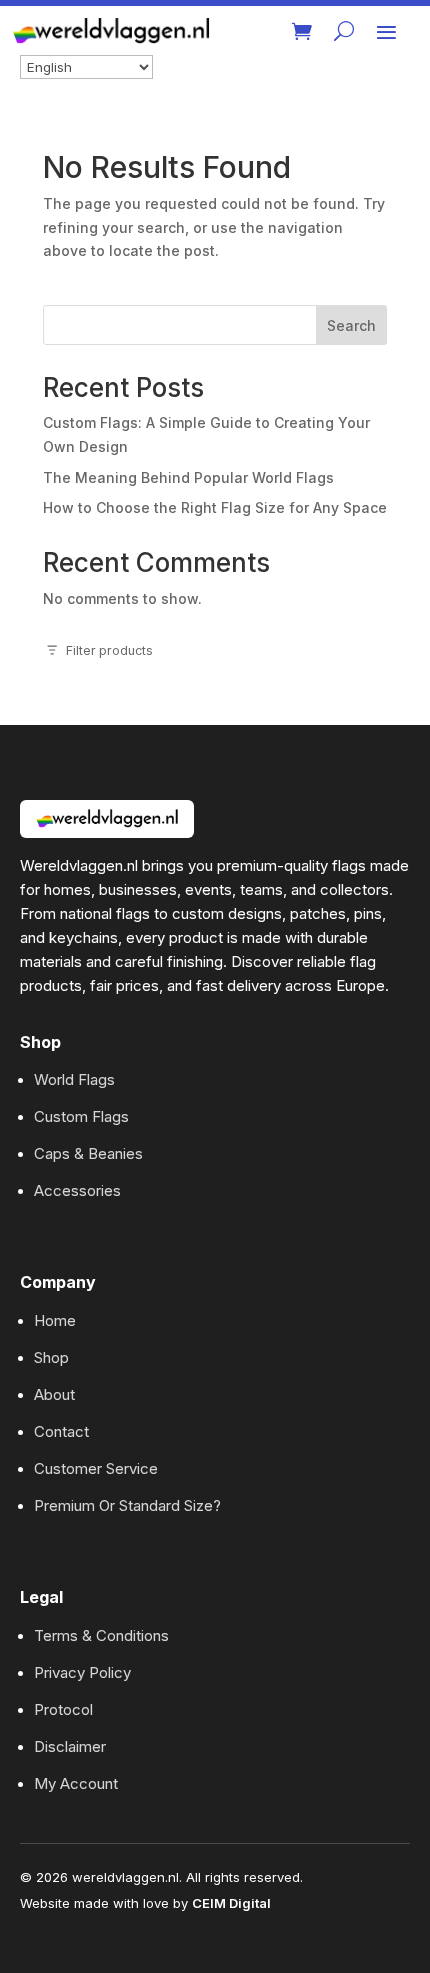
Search (351, 325)
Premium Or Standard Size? (127, 1505)
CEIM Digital (231, 1903)
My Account (76, 1783)
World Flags (74, 1079)
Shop (51, 1357)
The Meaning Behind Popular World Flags (188, 477)
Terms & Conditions (101, 1635)
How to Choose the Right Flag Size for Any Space (215, 507)
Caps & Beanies (88, 1153)
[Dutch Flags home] (107, 819)
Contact (61, 1431)
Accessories (77, 1190)
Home (55, 1320)
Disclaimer (70, 1746)
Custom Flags (81, 1116)
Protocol (63, 1709)
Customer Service (96, 1468)
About (54, 1394)
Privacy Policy (82, 1672)
